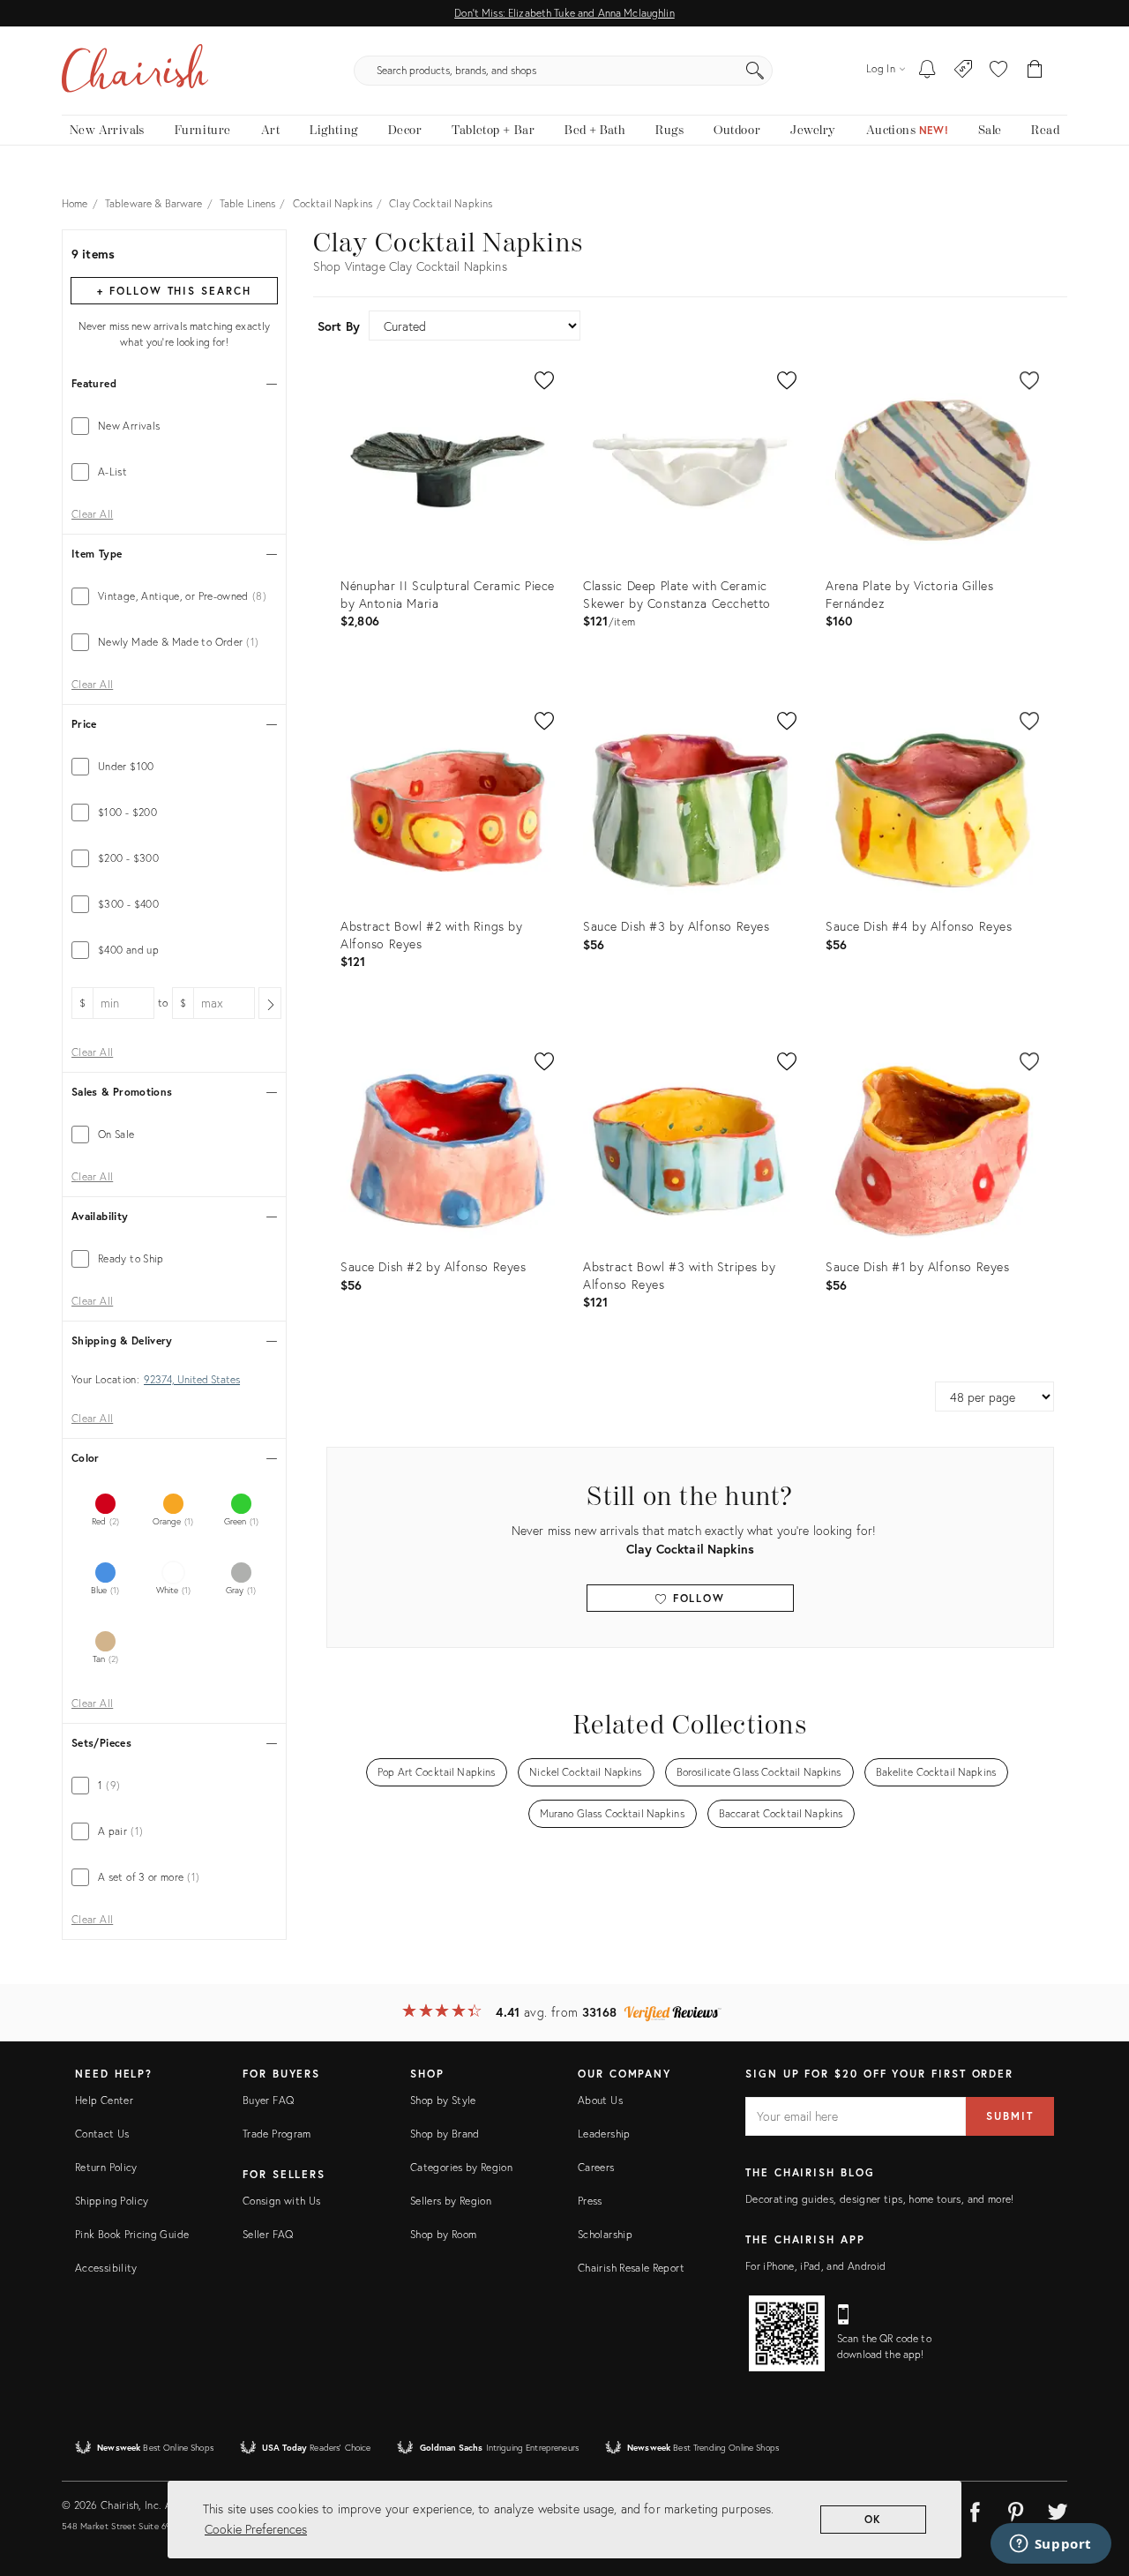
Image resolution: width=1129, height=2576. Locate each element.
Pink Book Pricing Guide (132, 2234)
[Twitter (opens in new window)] (1058, 2509)
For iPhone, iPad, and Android (815, 2266)
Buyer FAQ (268, 2100)
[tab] (174, 426)
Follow (696, 1598)
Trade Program (277, 2134)
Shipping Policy (112, 2201)
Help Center (104, 2100)
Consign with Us (281, 2201)
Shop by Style (443, 2100)
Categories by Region (461, 2167)
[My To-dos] (927, 71)
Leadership (604, 2134)
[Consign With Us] (964, 71)
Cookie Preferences (256, 2529)
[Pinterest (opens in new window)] (1016, 2509)
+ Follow (174, 291)
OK (874, 2519)
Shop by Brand (445, 2134)
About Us (600, 2100)
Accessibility (106, 2268)
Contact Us (102, 2134)
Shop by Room (443, 2234)
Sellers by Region (451, 2201)
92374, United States (192, 1380)
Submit (1010, 2116)
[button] (998, 71)
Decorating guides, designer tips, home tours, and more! (880, 2199)
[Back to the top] (1094, 2483)
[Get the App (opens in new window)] (787, 2333)
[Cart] (1035, 71)
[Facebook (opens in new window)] (975, 2509)
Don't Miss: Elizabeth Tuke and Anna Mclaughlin (564, 13)
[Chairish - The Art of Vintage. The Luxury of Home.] (135, 71)
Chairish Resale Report (631, 2268)
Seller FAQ (268, 2234)
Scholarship (605, 2234)
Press (590, 2201)
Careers (596, 2167)
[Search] (755, 71)
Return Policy (106, 2167)
